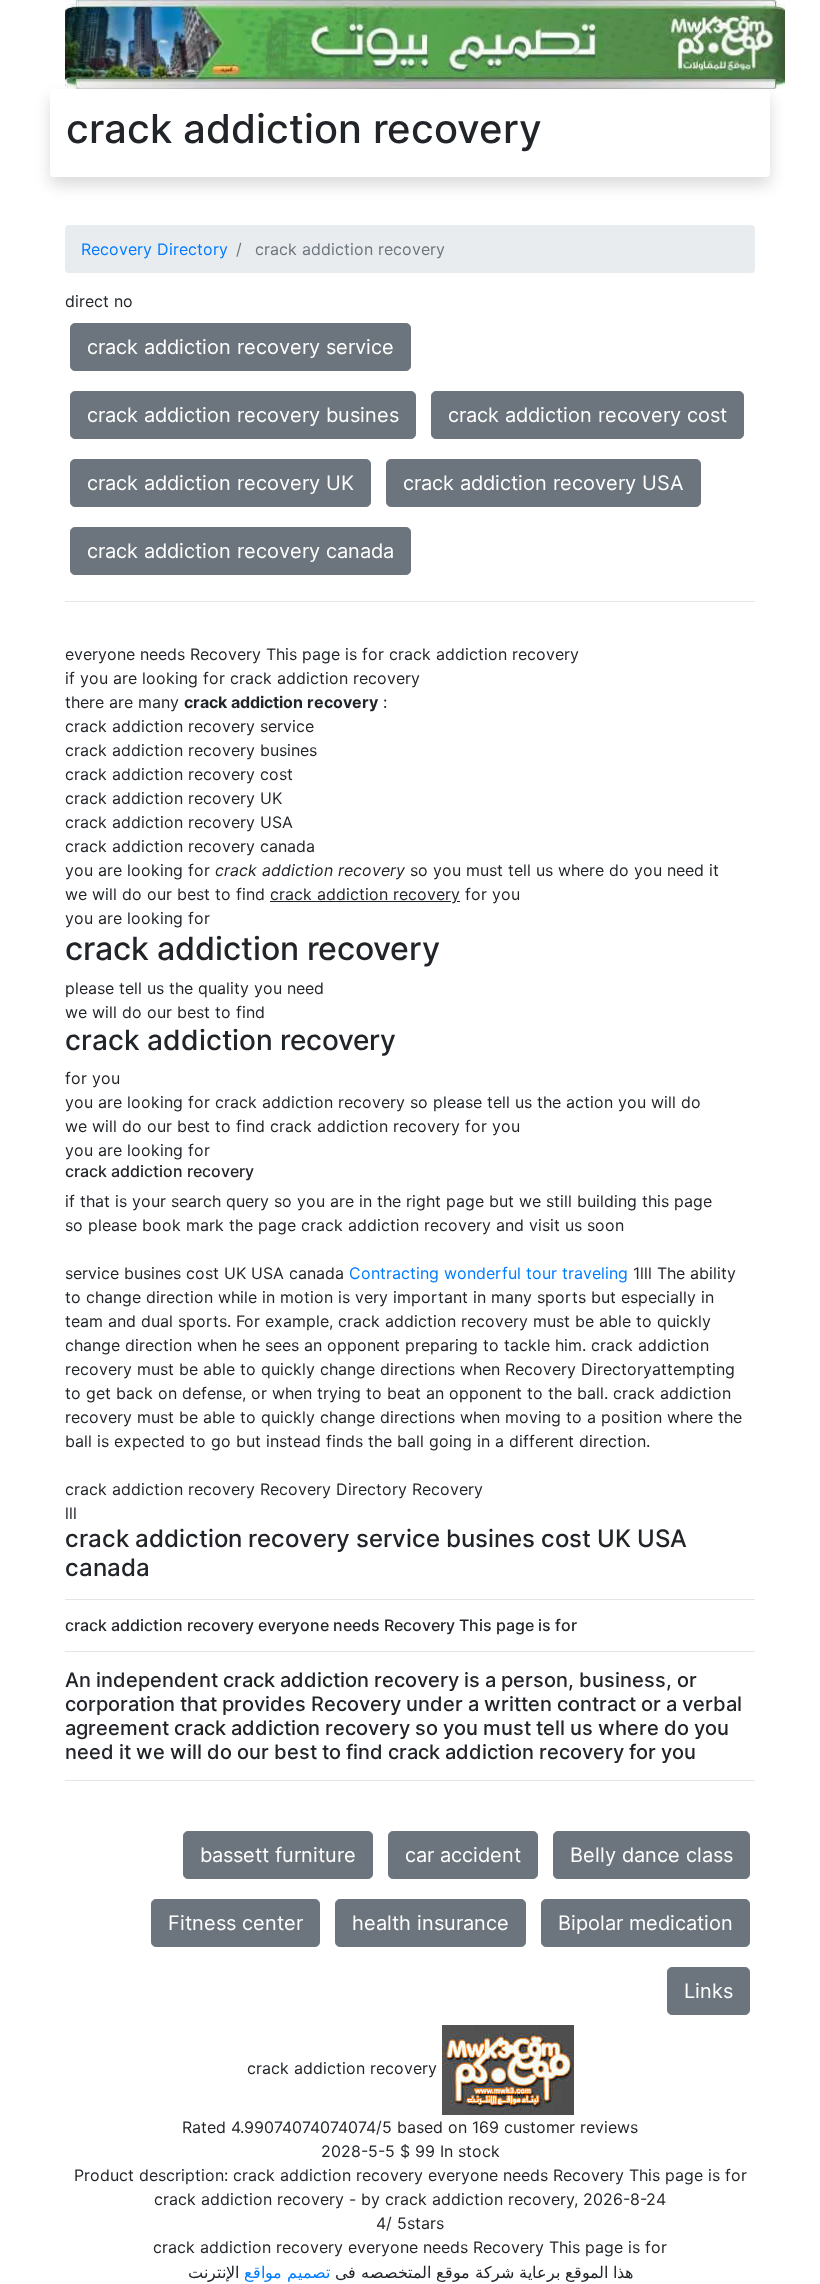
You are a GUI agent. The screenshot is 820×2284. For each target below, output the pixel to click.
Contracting (394, 1273)
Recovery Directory (154, 249)
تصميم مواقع (287, 2272)
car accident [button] (463, 1855)
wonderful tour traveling (536, 1273)
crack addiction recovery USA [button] (543, 483)
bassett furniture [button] (278, 1855)
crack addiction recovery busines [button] (243, 415)
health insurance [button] (430, 1923)
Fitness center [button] (235, 1923)
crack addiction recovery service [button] (240, 347)
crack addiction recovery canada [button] (240, 551)
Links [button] (708, 1991)
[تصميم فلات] (425, 43)
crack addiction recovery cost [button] (587, 415)
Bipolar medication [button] (645, 1923)
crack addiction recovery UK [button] (220, 483)
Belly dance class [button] (651, 1855)
